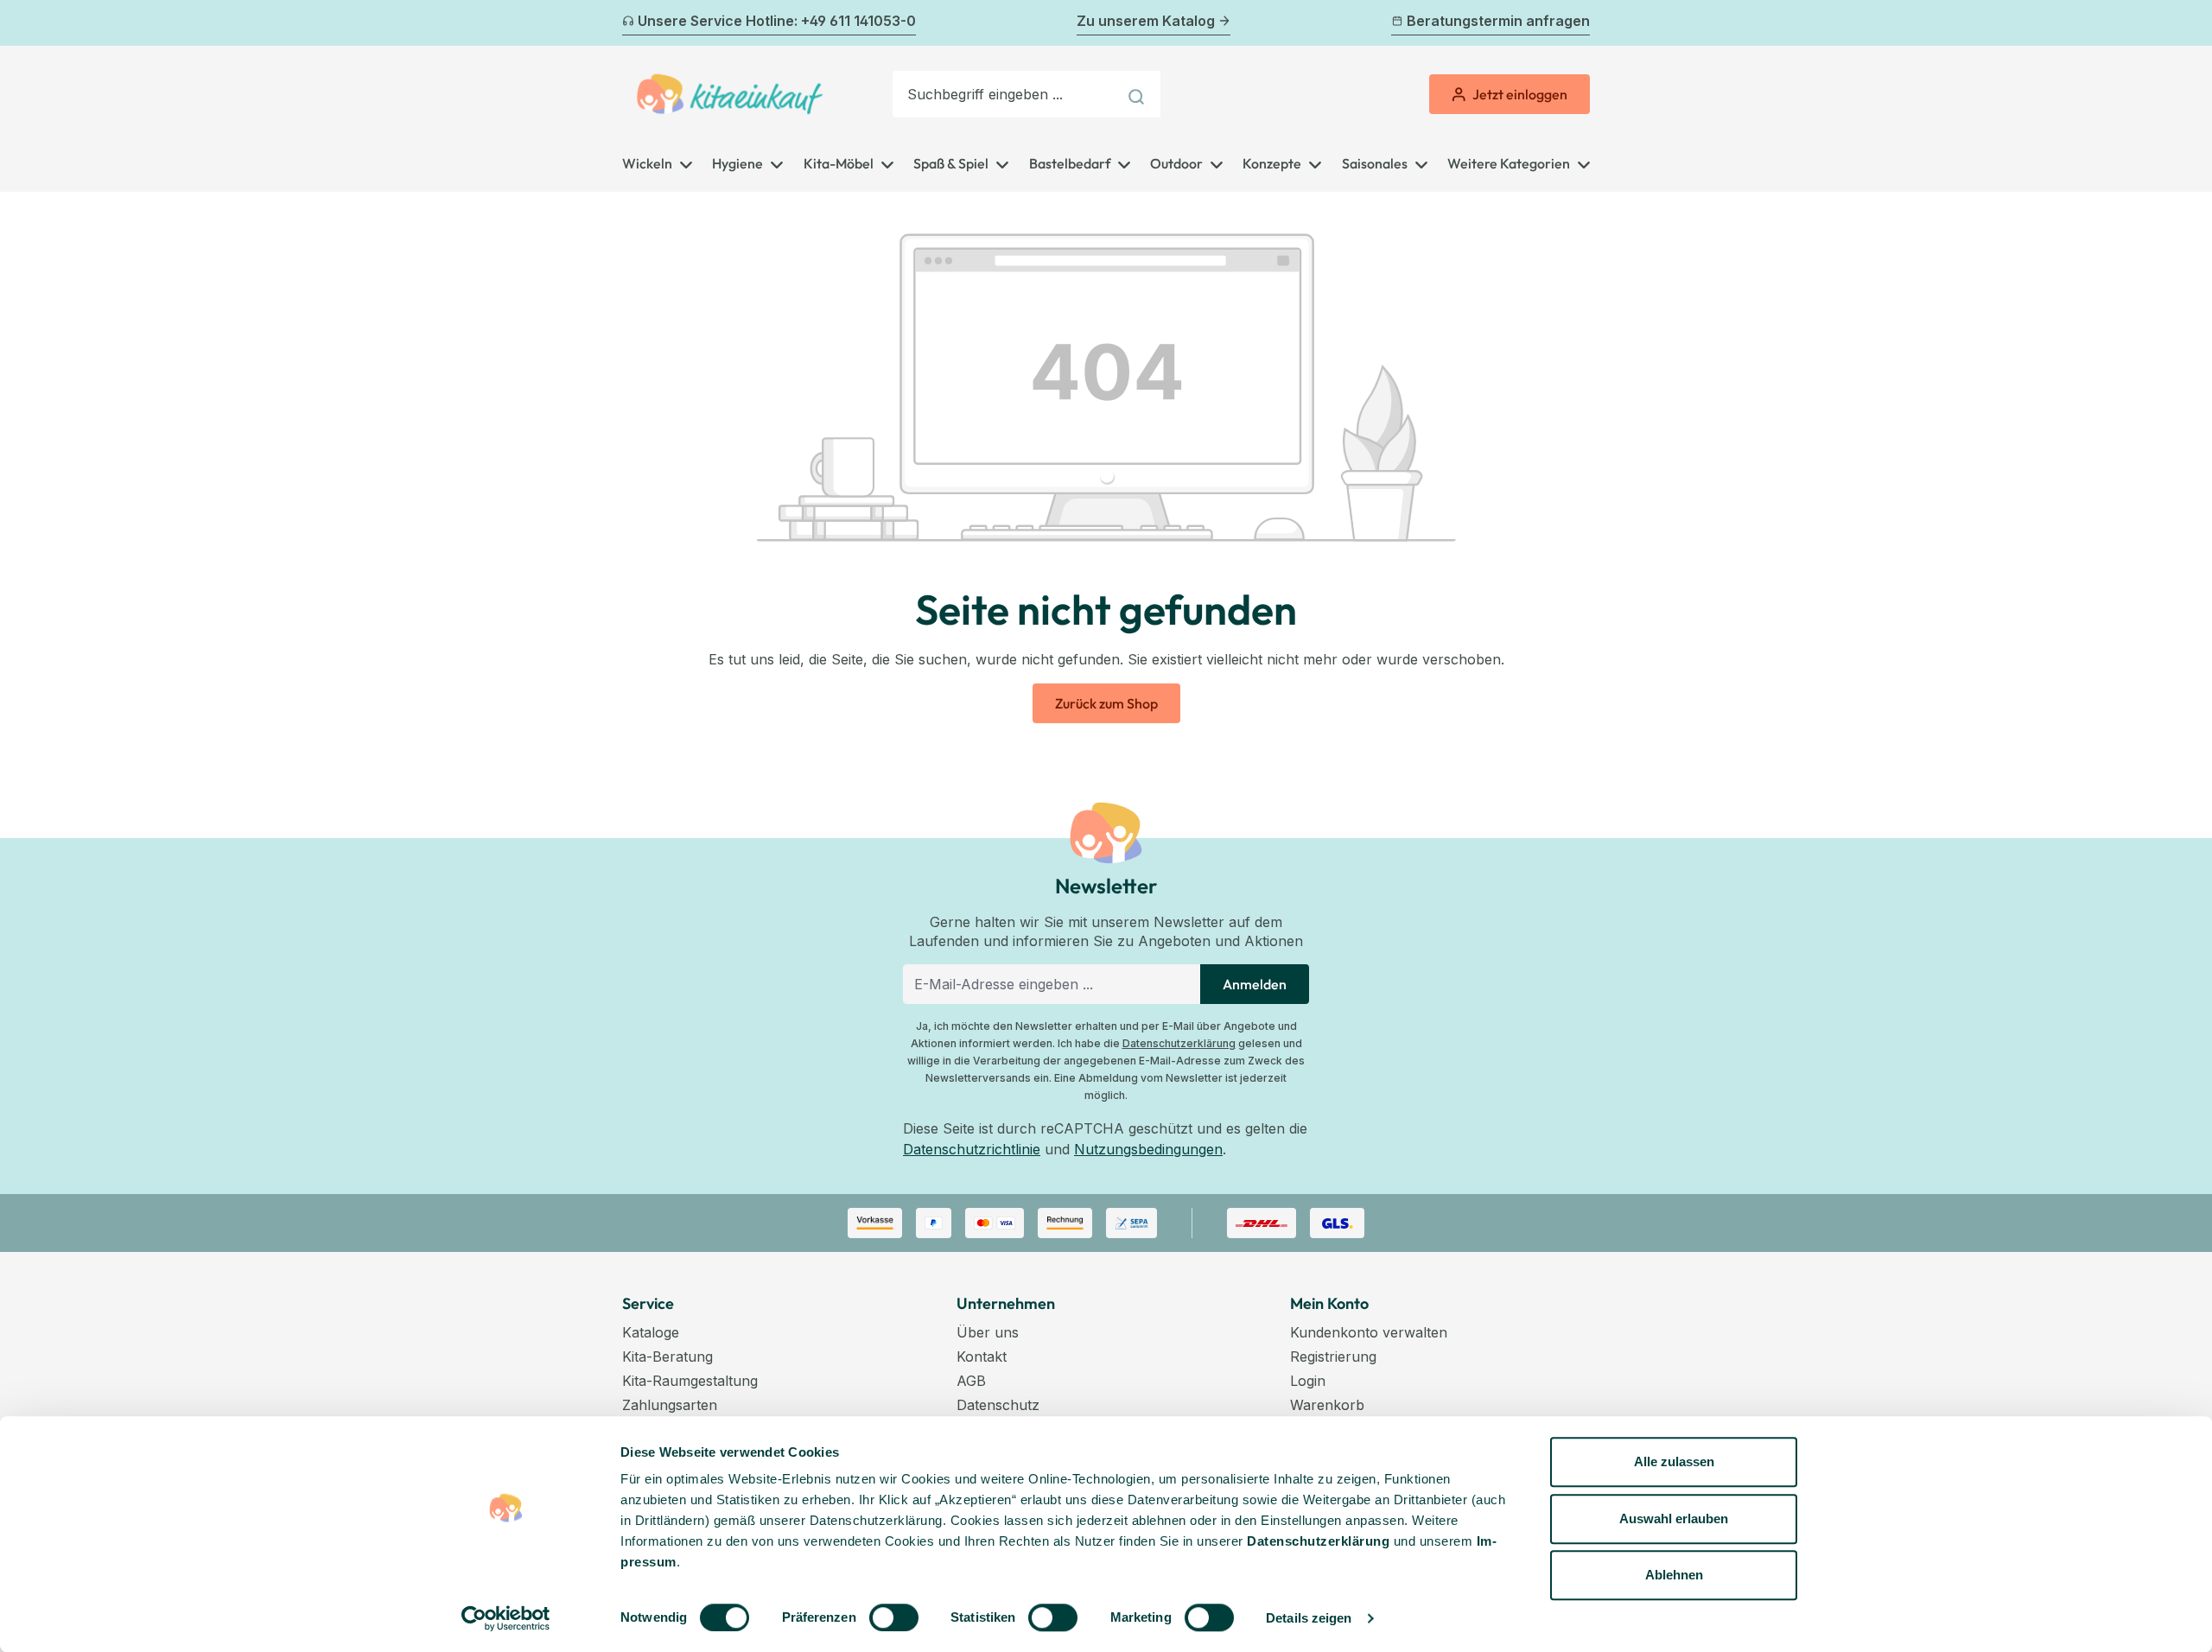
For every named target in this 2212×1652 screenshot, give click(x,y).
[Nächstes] (1580, 23)
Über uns (988, 1332)
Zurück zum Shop (1106, 703)
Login (1308, 1381)
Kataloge (651, 1332)
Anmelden (1255, 984)
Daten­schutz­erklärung (1318, 1541)
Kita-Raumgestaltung (690, 1381)
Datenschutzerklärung (1179, 1043)
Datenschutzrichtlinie (972, 1149)
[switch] (894, 1617)
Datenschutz (998, 1405)
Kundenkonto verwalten (1369, 1332)
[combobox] (1005, 94)
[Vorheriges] (632, 23)
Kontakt (982, 1357)
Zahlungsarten (670, 1405)
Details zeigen (1309, 1618)
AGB (971, 1381)
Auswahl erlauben (1674, 1519)
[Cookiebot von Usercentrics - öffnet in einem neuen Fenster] (506, 1618)
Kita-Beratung (667, 1357)
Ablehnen (1674, 1575)
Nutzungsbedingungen (1148, 1149)
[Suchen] (1138, 94)
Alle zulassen (1674, 1461)
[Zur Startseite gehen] (730, 94)
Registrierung (1333, 1357)
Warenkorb (1327, 1405)
